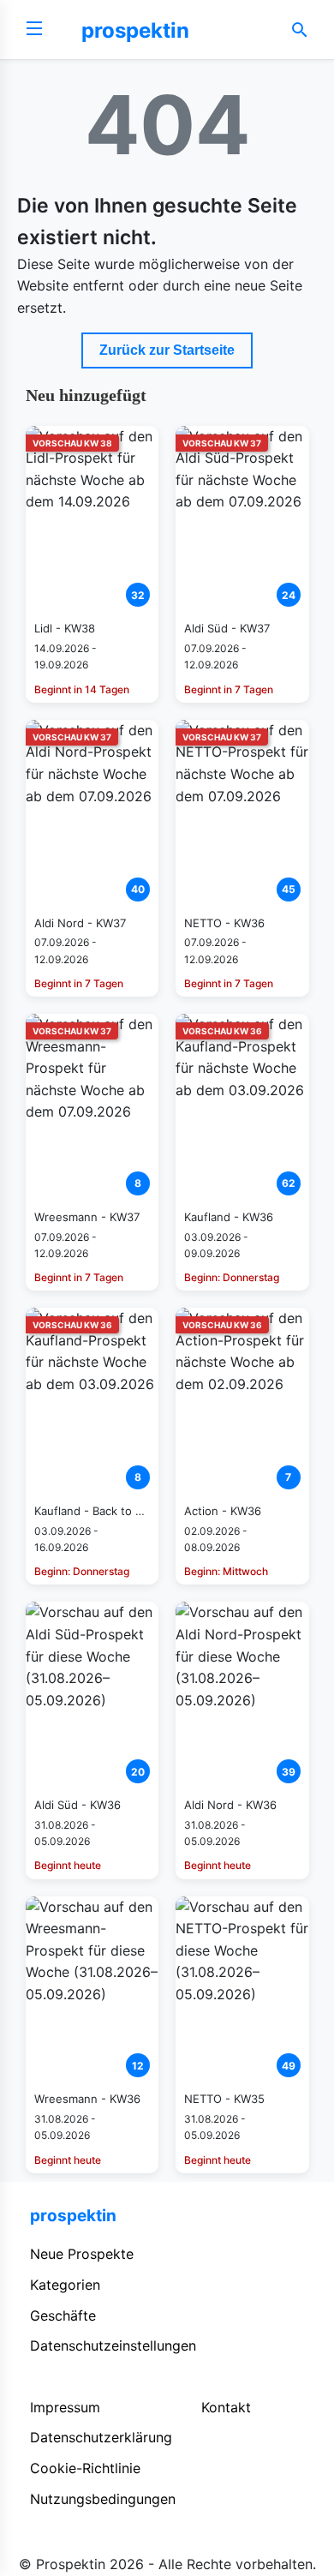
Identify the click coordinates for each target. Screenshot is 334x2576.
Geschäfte (63, 2315)
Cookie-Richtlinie (85, 2468)
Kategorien (65, 2285)
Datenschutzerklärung (101, 2437)
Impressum (65, 2407)
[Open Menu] (34, 30)
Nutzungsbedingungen (103, 2499)
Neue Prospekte (82, 2254)
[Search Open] (300, 30)
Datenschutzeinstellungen (113, 2345)
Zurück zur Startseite (167, 350)
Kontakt (226, 2407)
